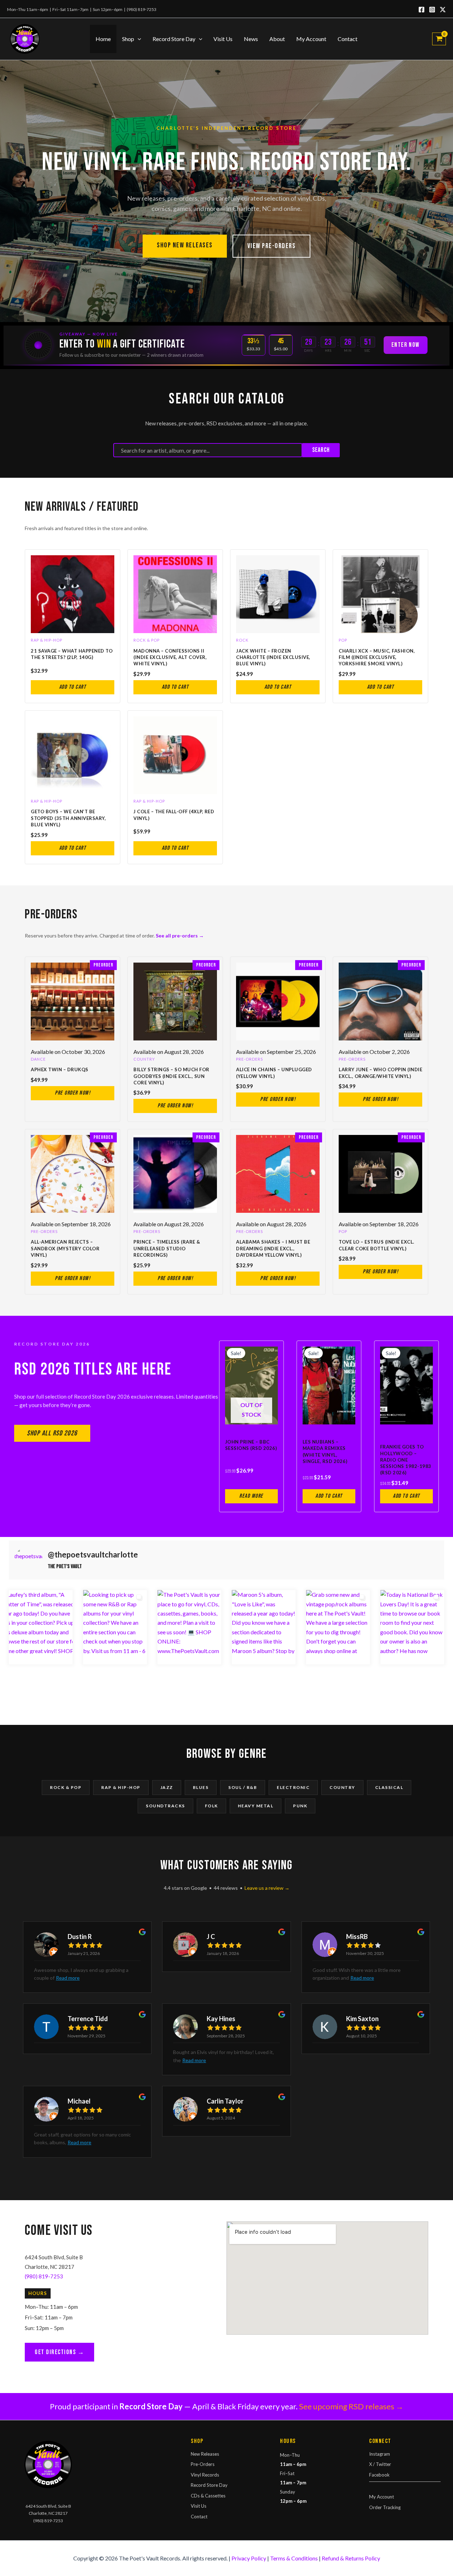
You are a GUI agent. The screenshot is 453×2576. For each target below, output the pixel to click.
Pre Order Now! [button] (73, 1093)
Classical (389, 1787)
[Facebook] (422, 10)
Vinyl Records (205, 2475)
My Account (311, 39)
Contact (348, 39)
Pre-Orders (203, 2464)
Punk (300, 1806)
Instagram (380, 2454)
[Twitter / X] (443, 10)
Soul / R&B (243, 1787)
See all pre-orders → (180, 936)
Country (342, 1787)
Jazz (167, 1787)
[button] (138, 39)
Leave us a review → (267, 1888)
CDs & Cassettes (208, 2496)
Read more (251, 1496)
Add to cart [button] (73, 687)
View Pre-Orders (272, 246)
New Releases (205, 2454)
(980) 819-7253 (142, 9)
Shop (128, 39)
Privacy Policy (249, 2558)
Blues (201, 1787)
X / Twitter (380, 2464)
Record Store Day (174, 39)
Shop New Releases (185, 245)
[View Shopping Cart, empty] (439, 39)
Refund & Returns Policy (351, 2558)
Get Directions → (59, 2352)
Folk (211, 1806)
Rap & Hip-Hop (121, 1787)
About (277, 39)
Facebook (379, 2475)
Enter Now (406, 345)
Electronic (293, 1787)
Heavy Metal (256, 1806)
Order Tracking (385, 2507)
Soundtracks (165, 1806)
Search (321, 450)
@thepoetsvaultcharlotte (93, 1555)
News (251, 39)
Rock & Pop (66, 1787)
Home (103, 39)
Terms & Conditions (294, 2558)
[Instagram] (432, 10)
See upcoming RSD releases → (351, 2406)
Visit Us (223, 39)
